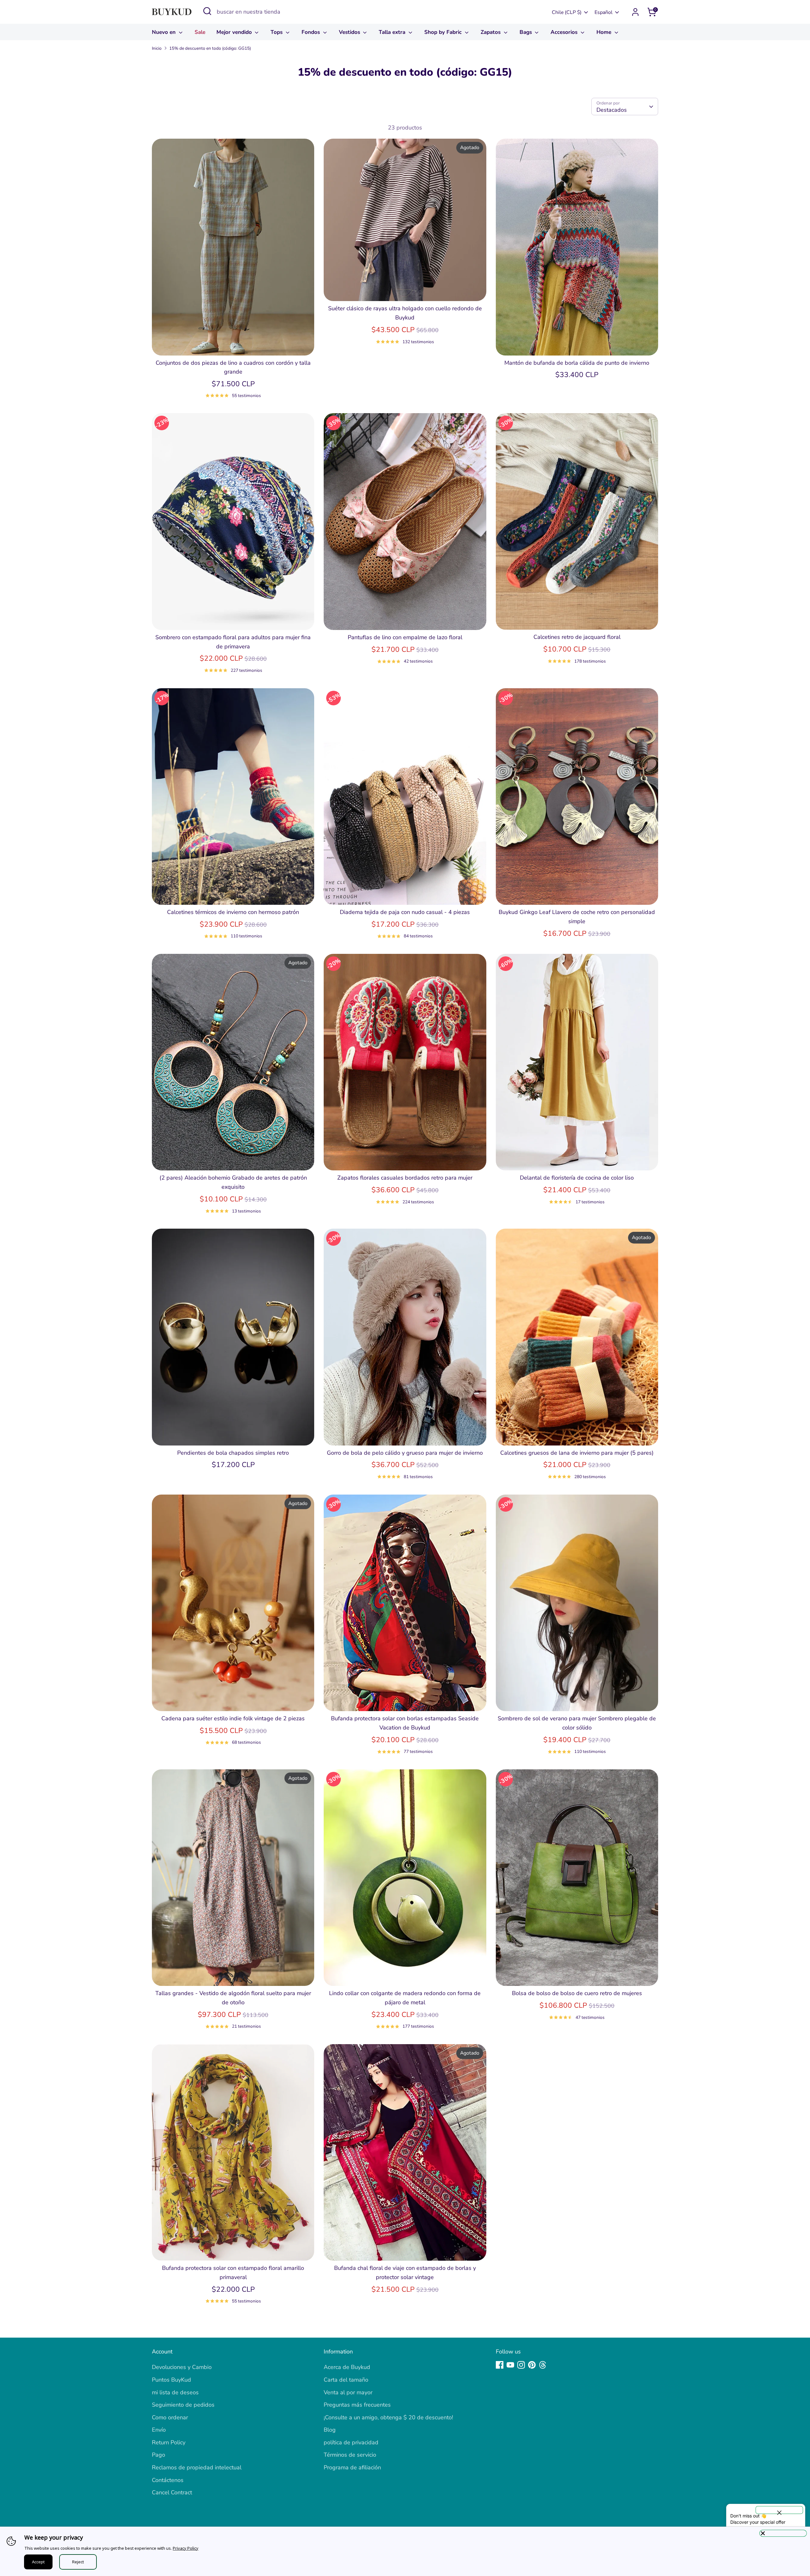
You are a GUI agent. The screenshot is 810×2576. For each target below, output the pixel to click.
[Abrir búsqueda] (207, 11)
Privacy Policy (186, 2548)
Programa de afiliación (352, 2467)
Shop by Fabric (444, 32)
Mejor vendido (235, 32)
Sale (200, 32)
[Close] (783, 2533)
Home (605, 32)
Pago (159, 2455)
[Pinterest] (532, 2365)
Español (604, 12)
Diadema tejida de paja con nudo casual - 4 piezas (405, 912)
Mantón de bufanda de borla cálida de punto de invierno (577, 363)
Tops (277, 32)
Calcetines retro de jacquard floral (577, 637)
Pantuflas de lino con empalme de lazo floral (405, 637)
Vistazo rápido (233, 344)
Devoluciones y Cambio (182, 2367)
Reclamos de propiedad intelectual (197, 2467)
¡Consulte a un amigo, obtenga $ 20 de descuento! (388, 2417)
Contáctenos (168, 2480)
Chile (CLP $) (567, 12)
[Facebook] (500, 2365)
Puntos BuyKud (171, 2380)
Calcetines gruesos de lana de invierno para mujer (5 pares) (577, 1453)
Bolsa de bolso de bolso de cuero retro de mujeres (577, 1993)
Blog (330, 2430)
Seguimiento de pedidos (183, 2405)
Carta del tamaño (346, 2380)
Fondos (312, 32)
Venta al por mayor (348, 2392)
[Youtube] (510, 2365)
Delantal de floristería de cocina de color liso (577, 1178)
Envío (159, 2430)
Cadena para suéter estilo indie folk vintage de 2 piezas (233, 1718)
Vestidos (350, 32)
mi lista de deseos (175, 2392)
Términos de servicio (350, 2455)
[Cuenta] (635, 12)
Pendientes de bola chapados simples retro (233, 1453)
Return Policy (169, 2442)
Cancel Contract (172, 2492)
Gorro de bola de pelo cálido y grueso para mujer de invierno (405, 1453)
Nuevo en (165, 32)
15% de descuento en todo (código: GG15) (210, 48)
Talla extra (393, 32)
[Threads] (543, 2365)
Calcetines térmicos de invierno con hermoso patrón (233, 912)
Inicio (157, 48)
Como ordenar (170, 2417)
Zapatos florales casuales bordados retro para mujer (405, 1178)
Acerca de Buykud (347, 2367)
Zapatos (491, 32)
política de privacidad (351, 2442)
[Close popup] (779, 2510)
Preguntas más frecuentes (357, 2405)
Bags (526, 32)
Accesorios (565, 32)
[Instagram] (521, 2365)
